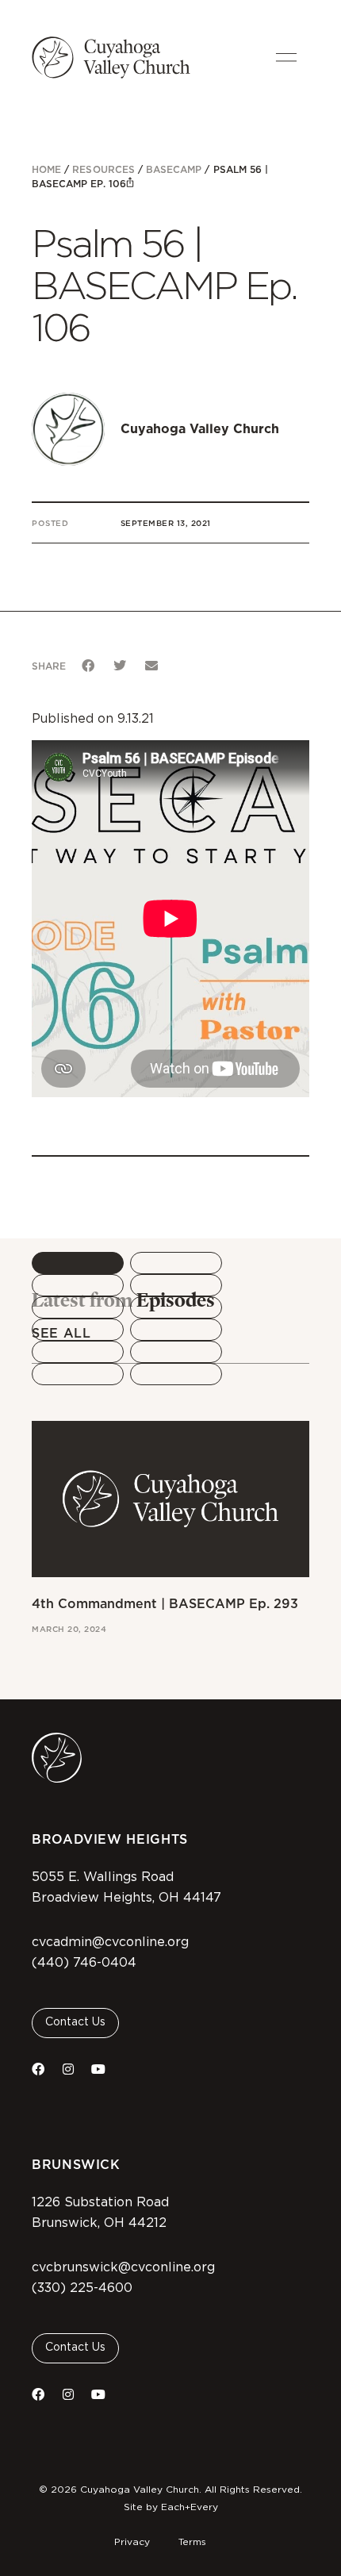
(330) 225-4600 (82, 2288)
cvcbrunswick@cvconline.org (123, 2267)
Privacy (132, 2542)
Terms (192, 2542)
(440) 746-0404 (84, 1963)
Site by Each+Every (171, 2507)
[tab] (78, 1263)
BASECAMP (174, 169)
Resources (103, 169)
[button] (88, 666)
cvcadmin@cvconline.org (110, 1942)
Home (46, 169)
